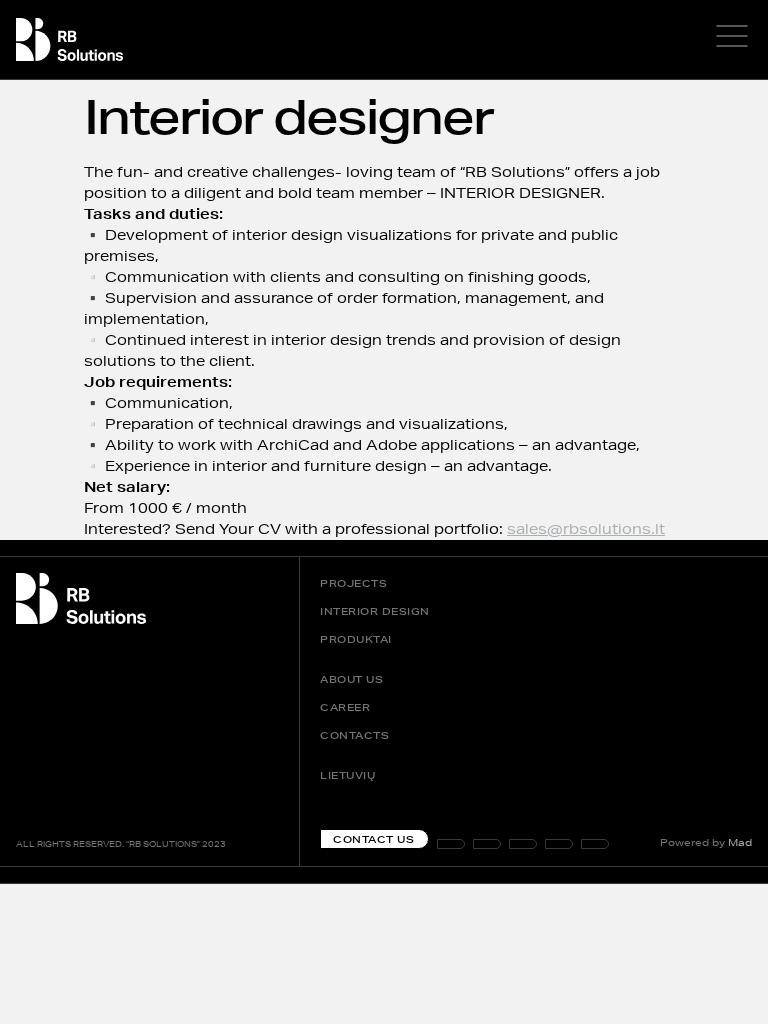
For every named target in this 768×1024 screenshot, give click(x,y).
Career (345, 707)
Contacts (354, 735)
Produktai (356, 639)
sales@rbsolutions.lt (586, 529)
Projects (353, 583)
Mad (740, 842)
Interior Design (375, 611)
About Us (351, 679)
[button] (595, 844)
